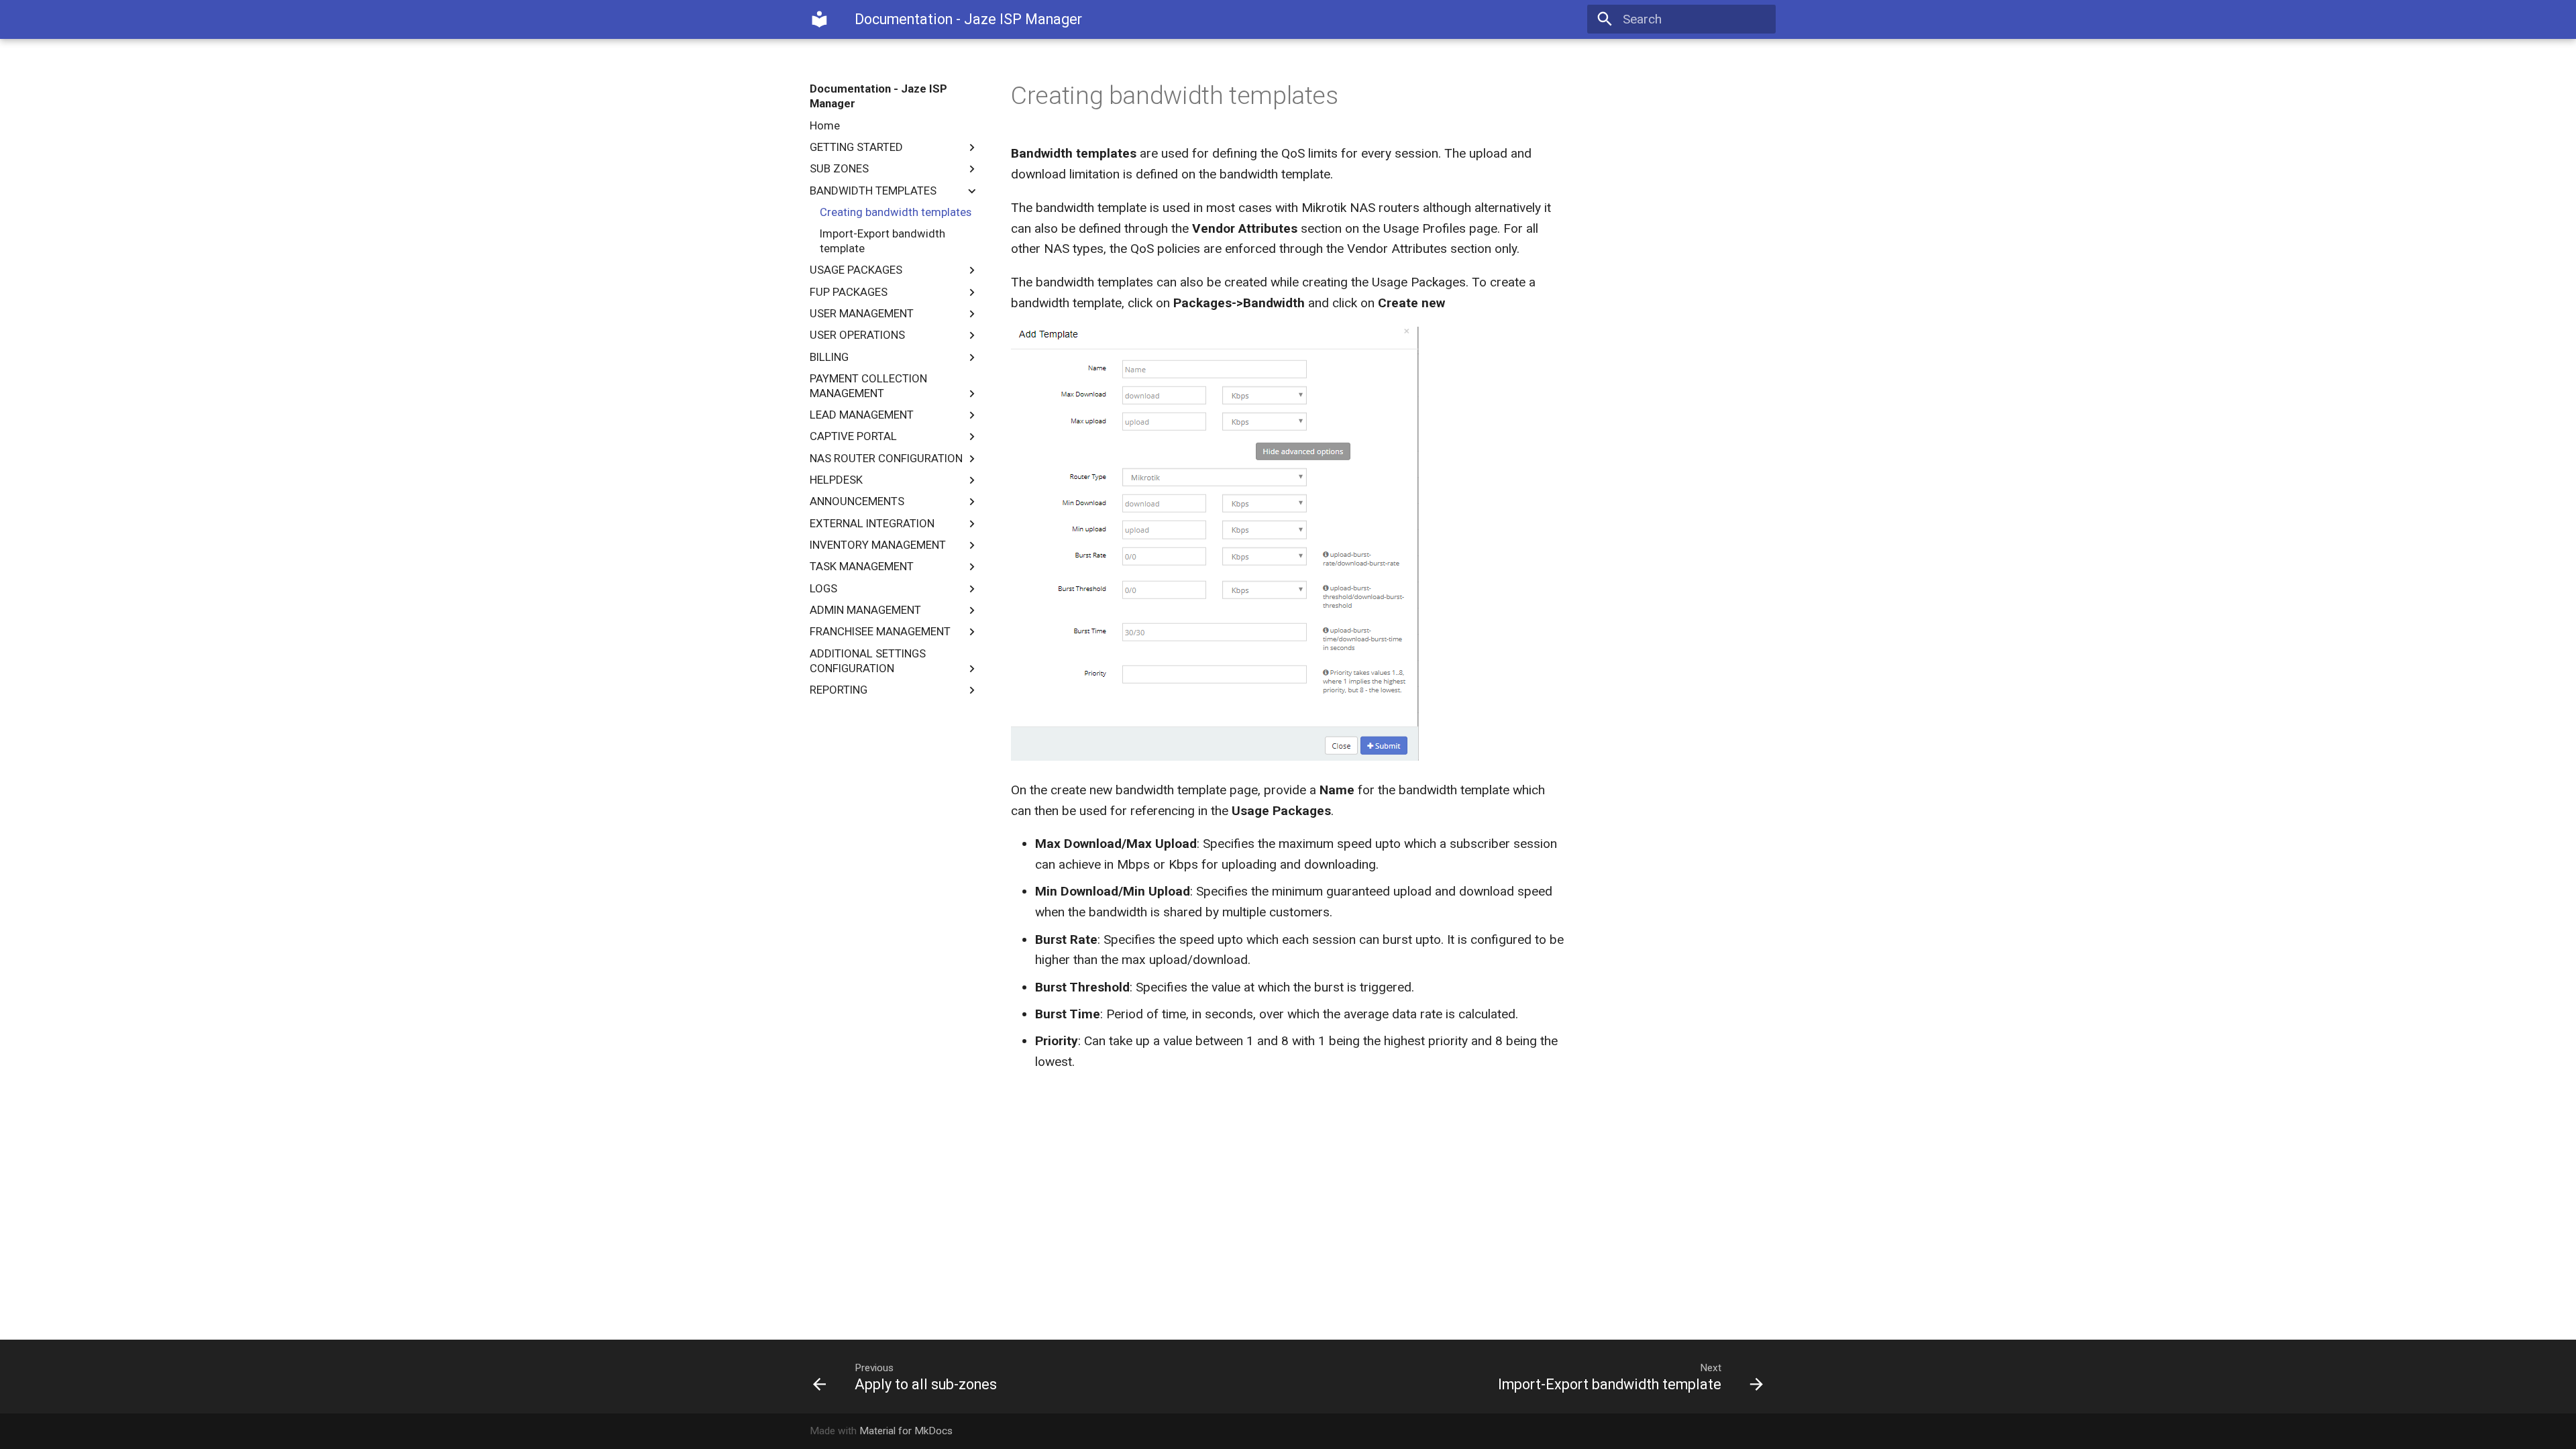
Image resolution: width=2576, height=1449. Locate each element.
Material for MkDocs (906, 1431)
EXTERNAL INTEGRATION (872, 523)
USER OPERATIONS (857, 335)
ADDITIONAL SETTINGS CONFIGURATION (868, 661)
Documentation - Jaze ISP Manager (878, 96)
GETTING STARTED (856, 147)
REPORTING (839, 690)
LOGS (823, 588)
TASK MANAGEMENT (862, 566)
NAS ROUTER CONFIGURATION (886, 458)
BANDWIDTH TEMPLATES (873, 191)
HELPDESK (836, 480)
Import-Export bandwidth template (882, 241)
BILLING (829, 357)
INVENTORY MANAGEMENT (878, 545)
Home (825, 125)
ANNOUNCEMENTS (857, 501)
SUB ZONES (839, 168)
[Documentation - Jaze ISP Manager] (820, 19)
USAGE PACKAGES (856, 270)
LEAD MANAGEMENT (862, 415)
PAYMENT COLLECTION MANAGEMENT (868, 386)
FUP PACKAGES (849, 292)
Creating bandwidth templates (896, 212)
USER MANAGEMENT (862, 313)
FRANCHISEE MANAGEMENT (880, 631)
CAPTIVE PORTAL (853, 436)
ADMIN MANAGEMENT (865, 610)
